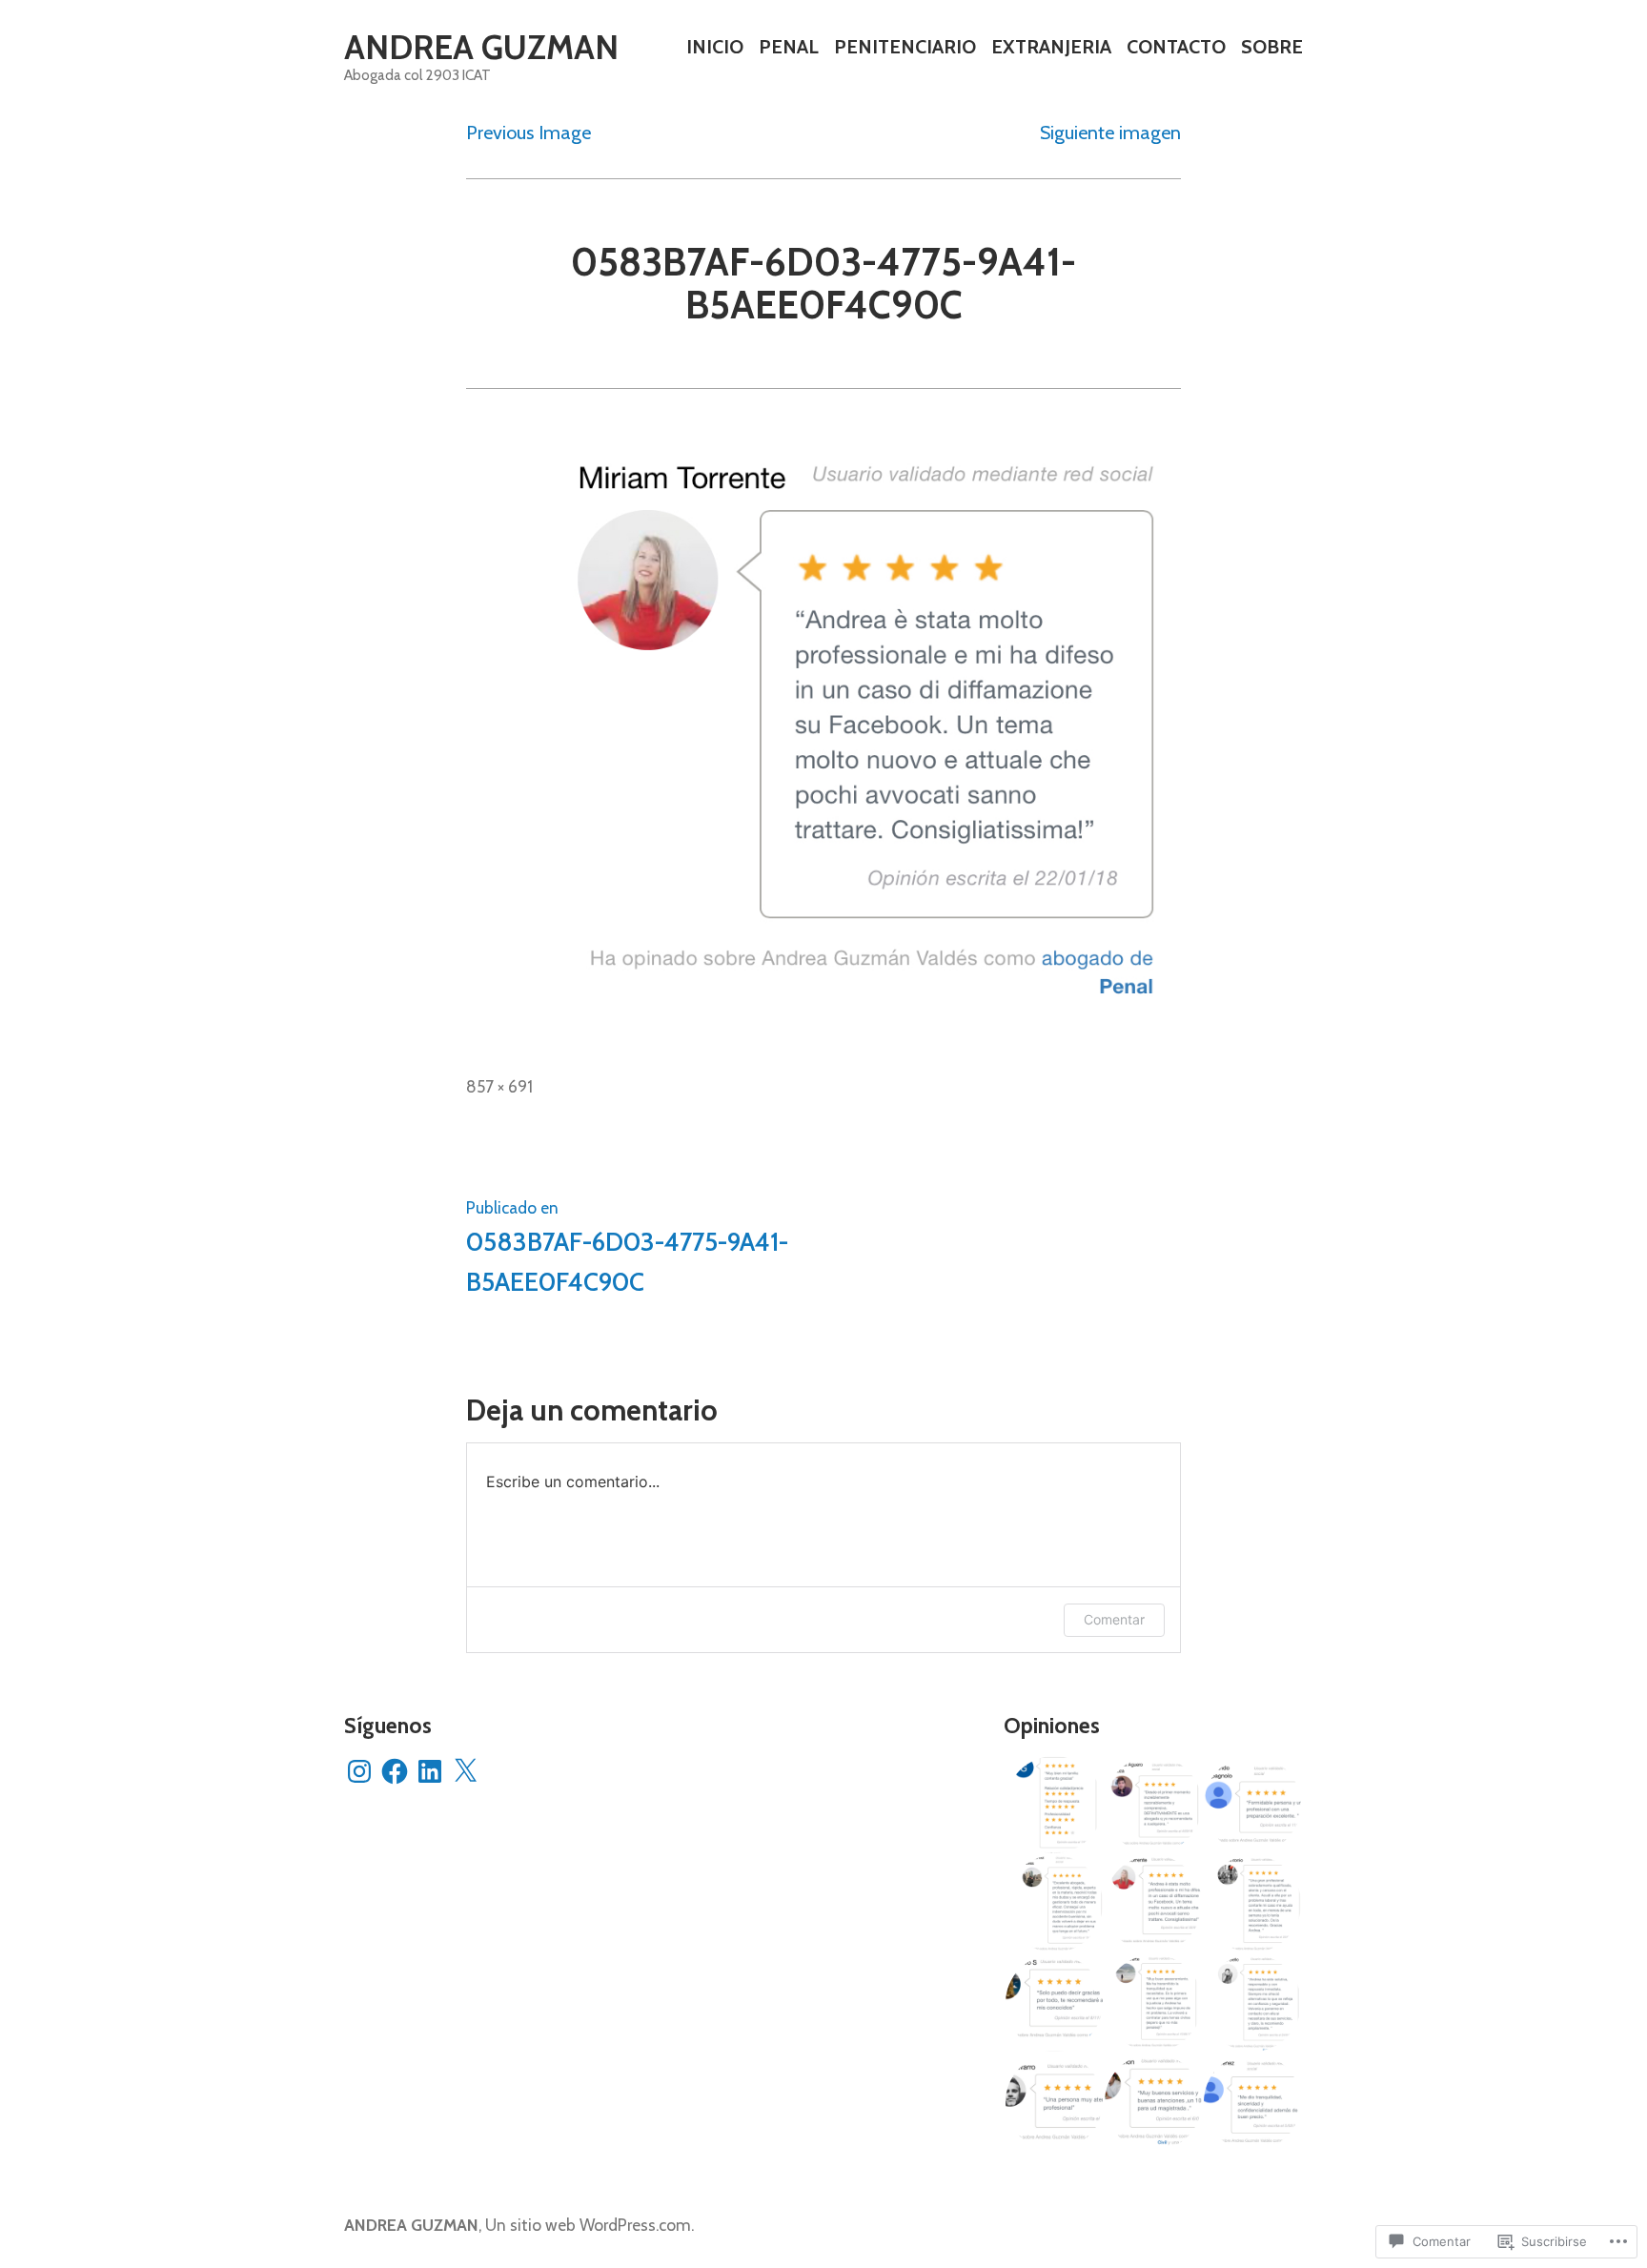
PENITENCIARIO (905, 47)
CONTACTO (1176, 47)
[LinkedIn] (430, 1771)
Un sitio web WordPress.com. (590, 2225)
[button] (1053, 1805)
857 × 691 (499, 1086)
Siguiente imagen (1110, 133)
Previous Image (529, 133)
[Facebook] (395, 1771)
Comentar (1114, 1619)
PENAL (789, 47)
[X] (465, 1771)
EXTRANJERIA (1051, 47)
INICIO (715, 47)
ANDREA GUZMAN (481, 47)
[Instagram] (359, 1771)
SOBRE (1272, 47)
